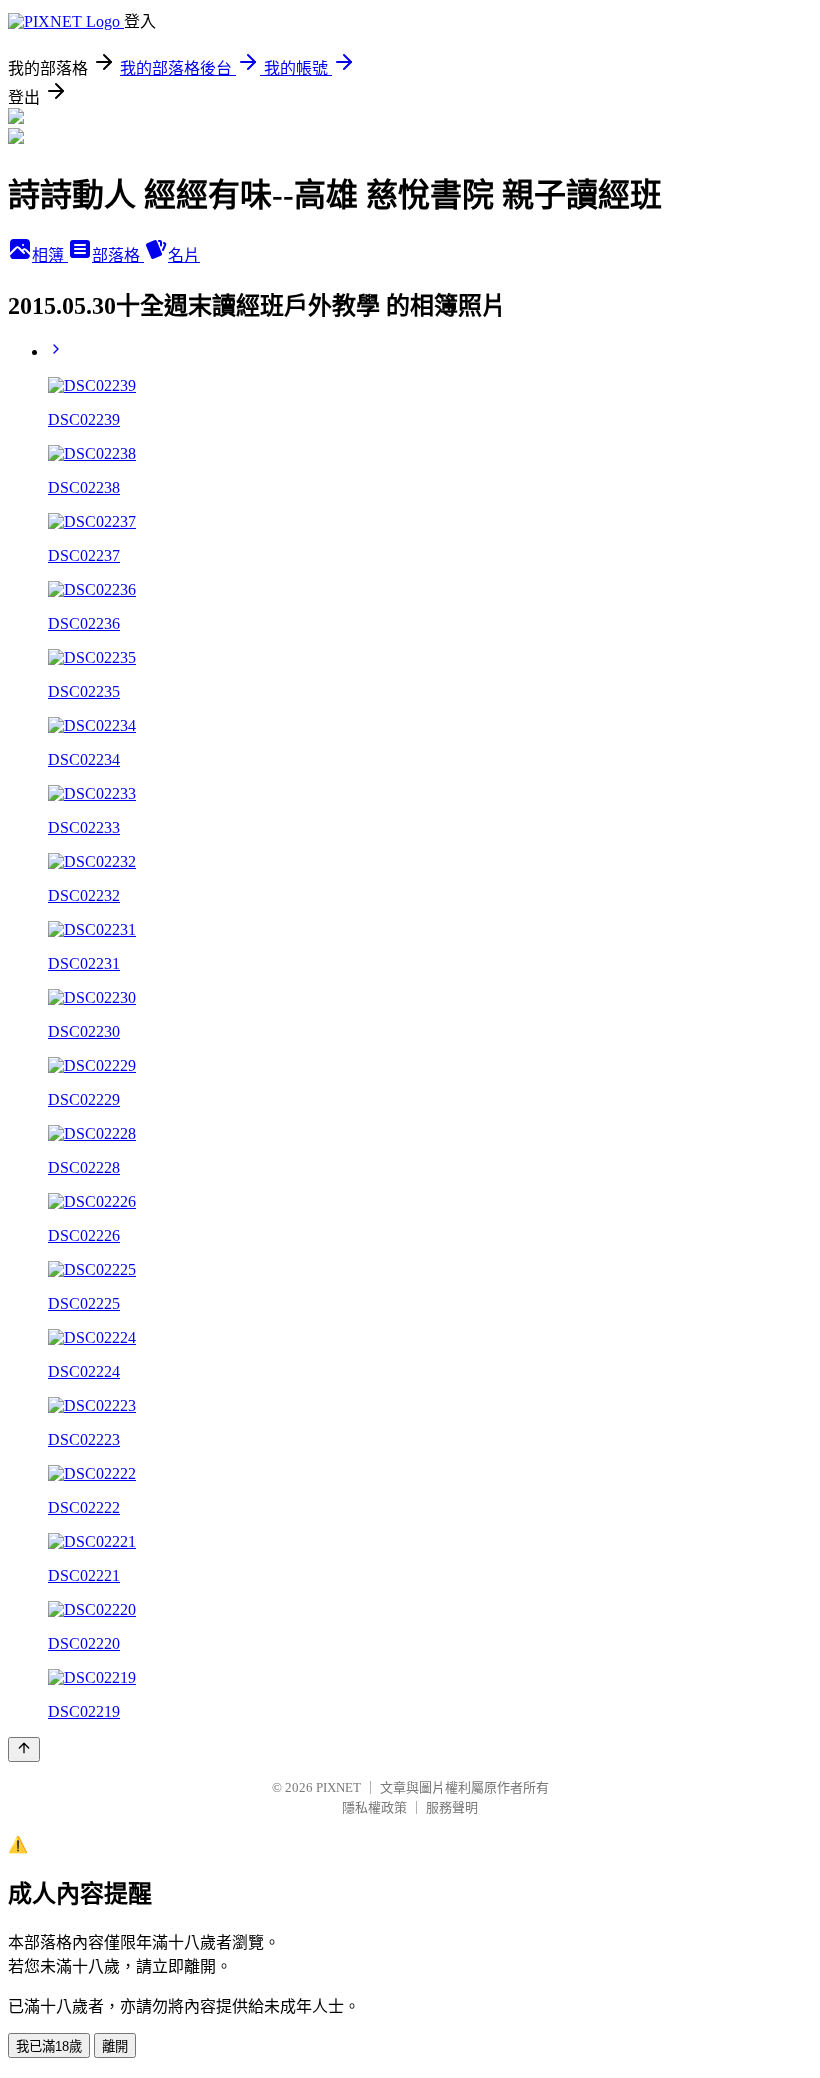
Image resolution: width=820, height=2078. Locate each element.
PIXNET (338, 1787)
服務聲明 (452, 1807)
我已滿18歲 (49, 2046)
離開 (115, 2046)
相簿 (50, 255)
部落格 (118, 255)
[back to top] (24, 1749)
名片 (184, 255)
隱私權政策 (374, 1807)
